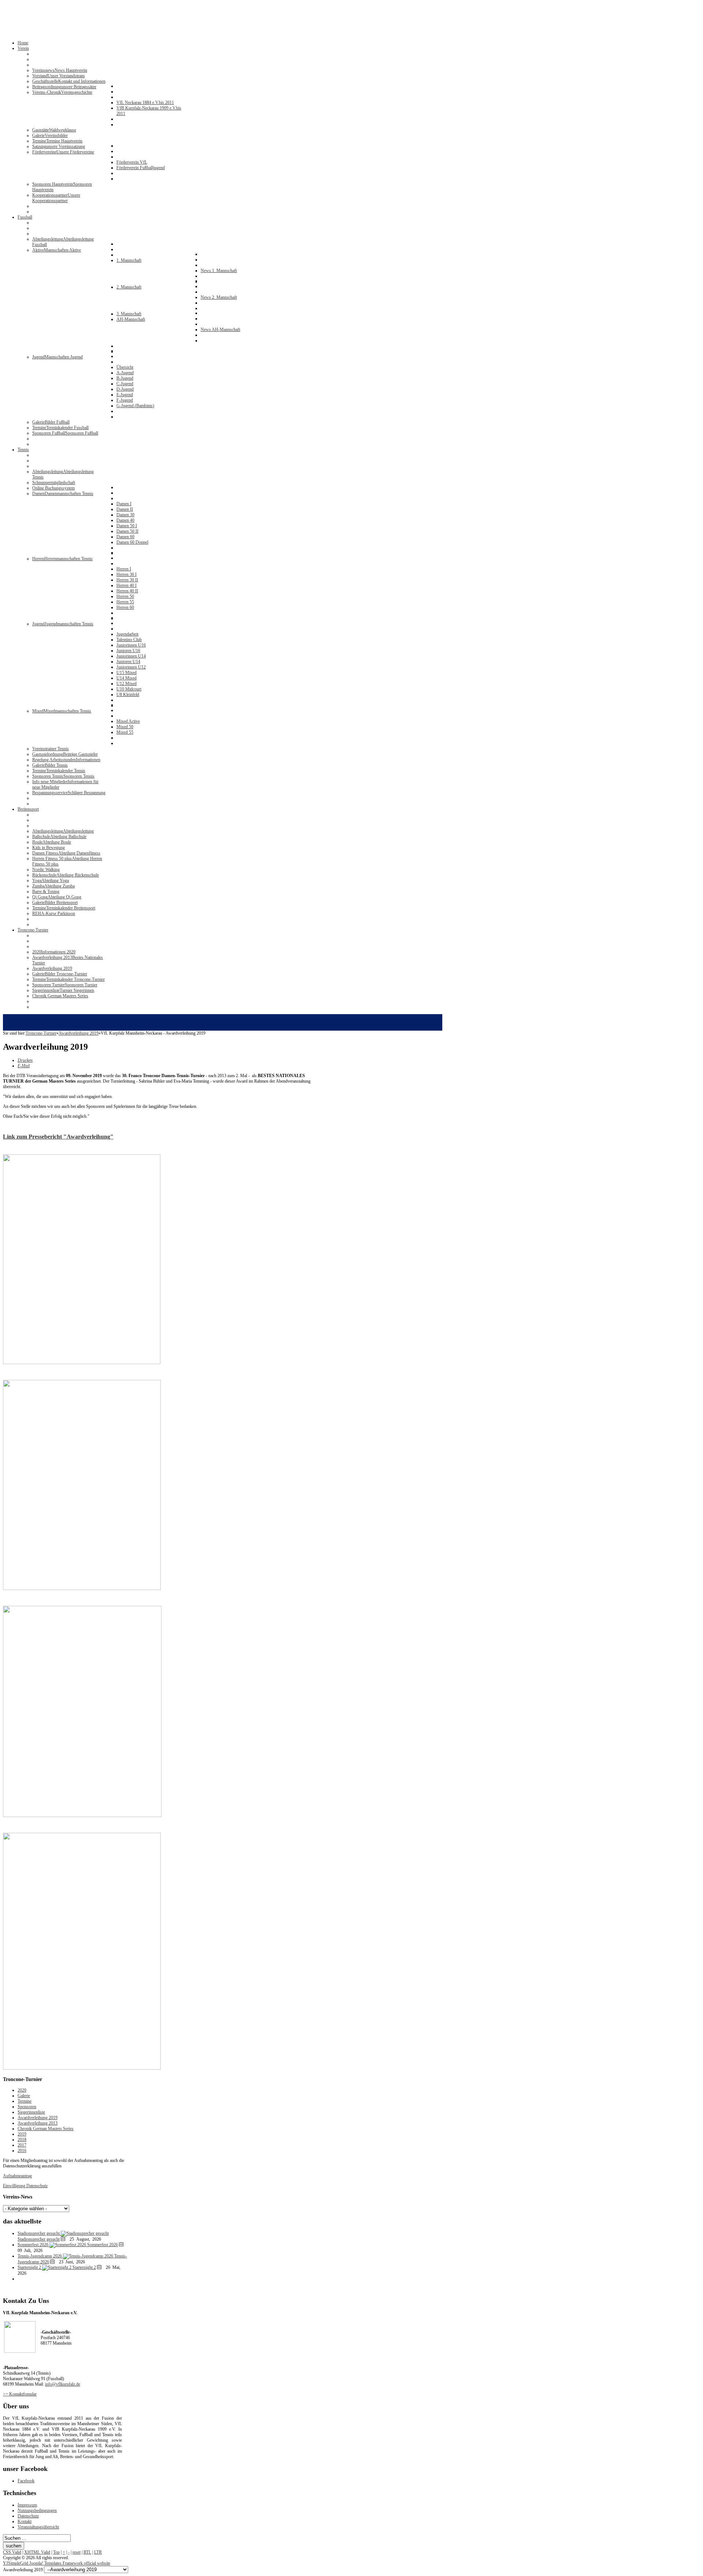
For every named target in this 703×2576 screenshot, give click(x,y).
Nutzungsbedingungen (37, 2510)
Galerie (24, 2096)
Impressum (27, 2505)
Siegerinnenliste (31, 2112)
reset (77, 2552)
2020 (22, 2090)
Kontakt (25, 2521)
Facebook (26, 2481)
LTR (98, 2552)
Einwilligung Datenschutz (25, 2186)
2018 (22, 2140)
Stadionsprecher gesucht (39, 2239)
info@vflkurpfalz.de (63, 2384)
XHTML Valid (37, 2552)
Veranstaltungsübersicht (38, 2527)
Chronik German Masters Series (46, 2129)
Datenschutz (28, 2516)
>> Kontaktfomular (20, 2394)
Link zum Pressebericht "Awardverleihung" (58, 1137)
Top (56, 2552)
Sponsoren (27, 2107)
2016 (22, 2151)
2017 (22, 2145)
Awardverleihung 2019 (79, 1033)
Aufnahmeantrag (17, 2176)
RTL (87, 2552)
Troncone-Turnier (41, 1033)
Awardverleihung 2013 (38, 2123)
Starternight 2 (84, 2267)
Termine (25, 2101)
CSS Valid (12, 2552)
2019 (22, 2134)
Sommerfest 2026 (103, 2245)
